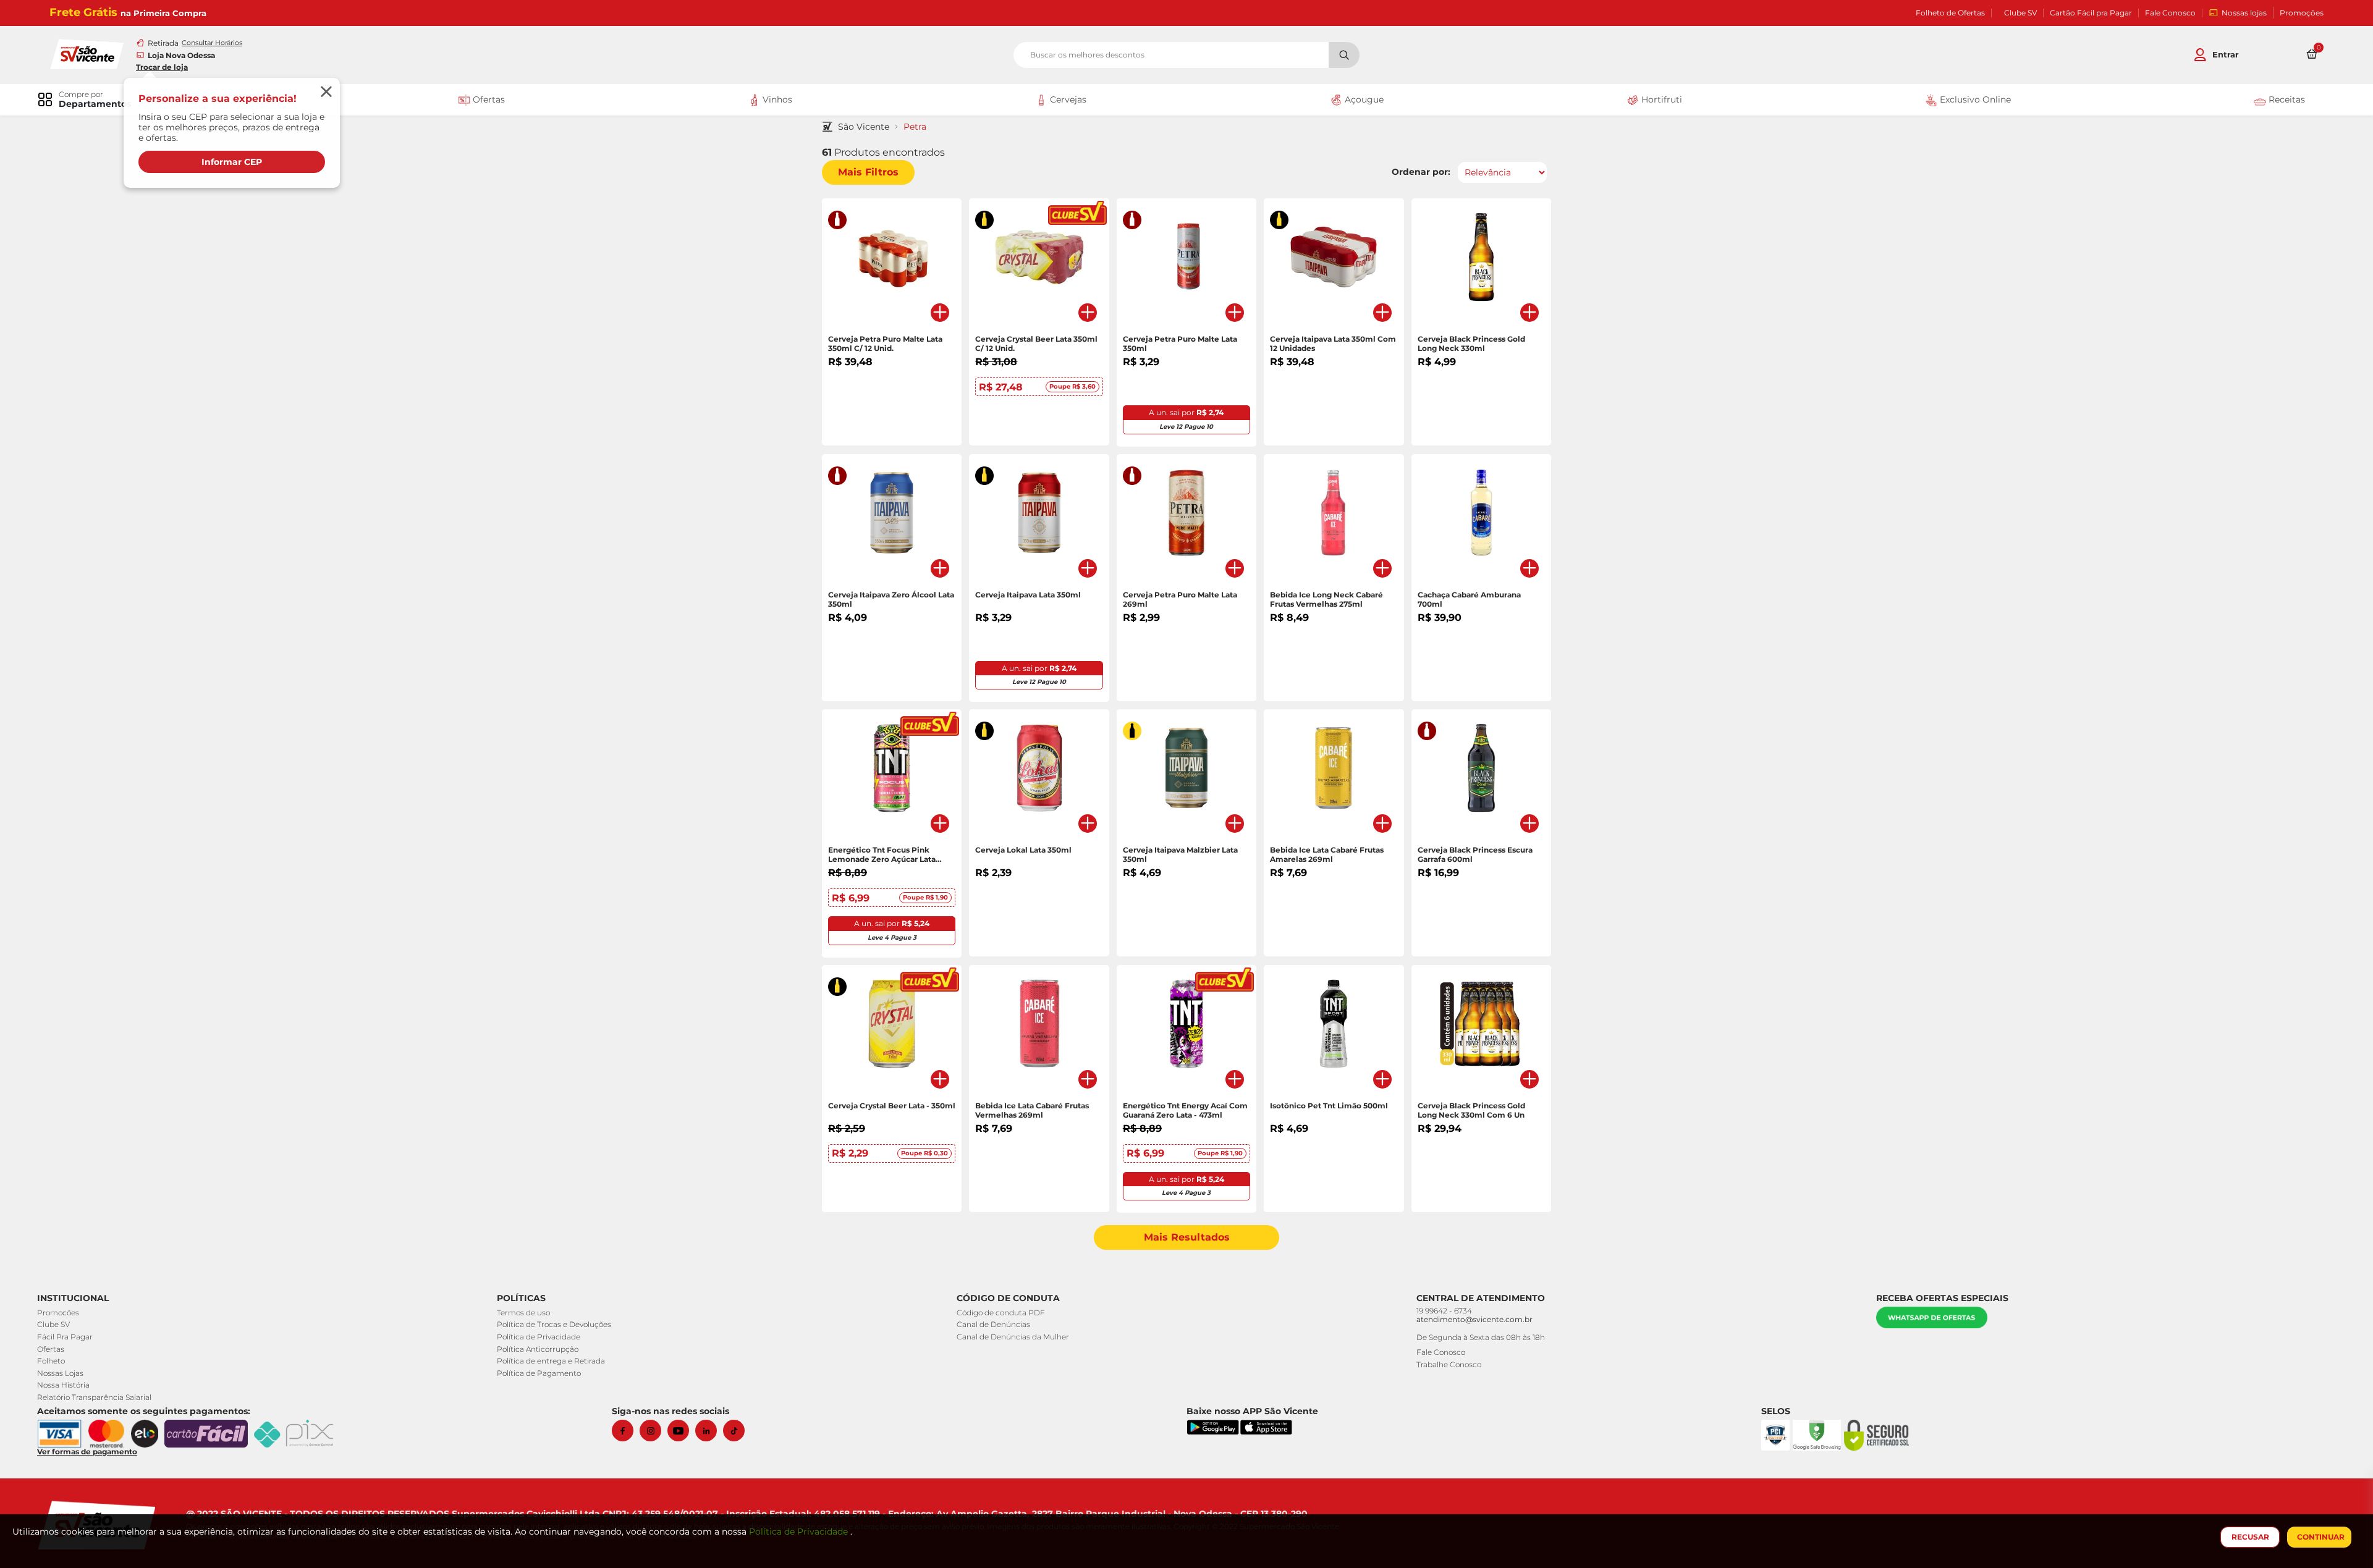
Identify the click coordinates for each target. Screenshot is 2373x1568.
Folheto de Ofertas (1950, 13)
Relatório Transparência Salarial (94, 1397)
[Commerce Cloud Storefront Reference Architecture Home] (87, 53)
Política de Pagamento (539, 1373)
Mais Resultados (1187, 1237)
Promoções (2302, 13)
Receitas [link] (2286, 99)
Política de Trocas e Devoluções (554, 1324)
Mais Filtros (868, 172)
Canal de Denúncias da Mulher (1013, 1337)
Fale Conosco (2170, 13)
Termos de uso (523, 1313)
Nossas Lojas (60, 1373)
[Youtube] (681, 1431)
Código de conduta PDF (1001, 1313)
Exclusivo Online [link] (1974, 99)
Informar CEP (232, 162)
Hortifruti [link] (1660, 99)
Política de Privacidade (539, 1337)
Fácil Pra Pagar (65, 1337)
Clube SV (2020, 13)
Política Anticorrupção (538, 1349)
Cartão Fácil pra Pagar (2091, 13)
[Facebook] (626, 1431)
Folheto (51, 1361)
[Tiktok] (737, 1431)
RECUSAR (2250, 1537)
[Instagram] (654, 1431)
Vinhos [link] (776, 99)
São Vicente (864, 127)
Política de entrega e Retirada (551, 1361)
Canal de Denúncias (993, 1324)
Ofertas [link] (488, 99)
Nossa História (63, 1385)
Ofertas (51, 1349)
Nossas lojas (2244, 13)
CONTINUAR (2321, 1537)
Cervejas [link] (1067, 99)
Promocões (58, 1313)
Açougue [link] (1363, 99)
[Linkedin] (709, 1431)
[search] (1186, 55)
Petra (915, 127)
